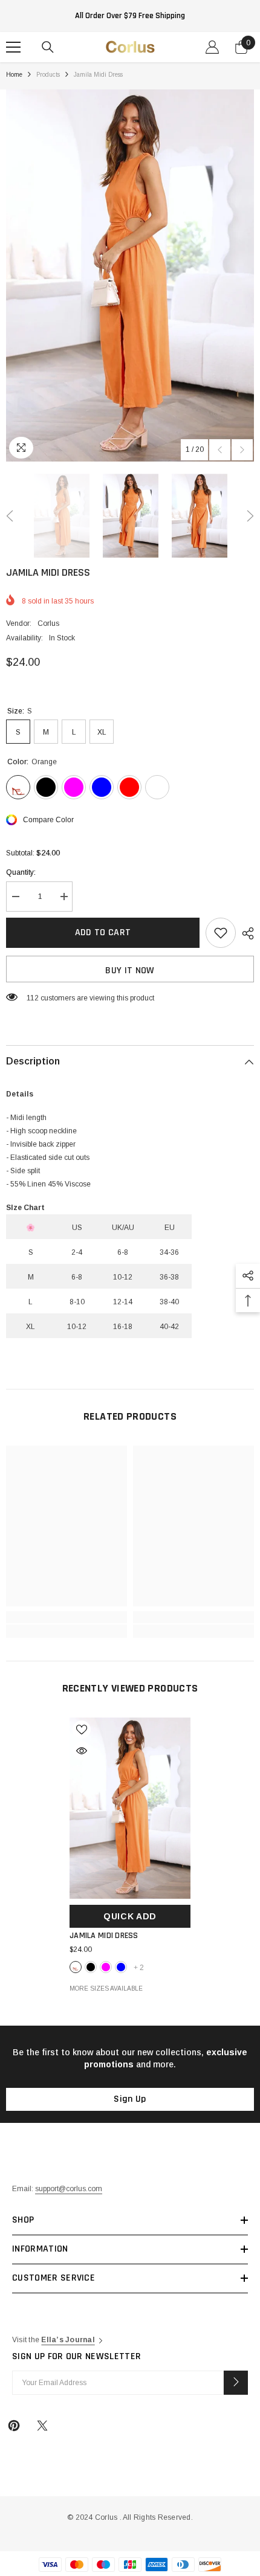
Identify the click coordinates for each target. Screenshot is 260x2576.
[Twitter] (42, 2426)
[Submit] (236, 2383)
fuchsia (106, 1967)
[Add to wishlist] (221, 933)
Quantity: (21, 872)
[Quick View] (82, 1751)
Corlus (48, 623)
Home (14, 75)
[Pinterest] (14, 2426)
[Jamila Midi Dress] (130, 1808)
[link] (67, 1617)
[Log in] (212, 47)
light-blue (121, 1967)
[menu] (13, 47)
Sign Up (130, 2099)
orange (76, 1967)
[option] (130, 275)
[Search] (48, 47)
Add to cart (103, 932)
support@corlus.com (69, 2189)
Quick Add (130, 1916)
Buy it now (130, 971)
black (91, 1967)
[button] (220, 450)
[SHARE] (245, 933)
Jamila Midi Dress (104, 1936)
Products (48, 75)
